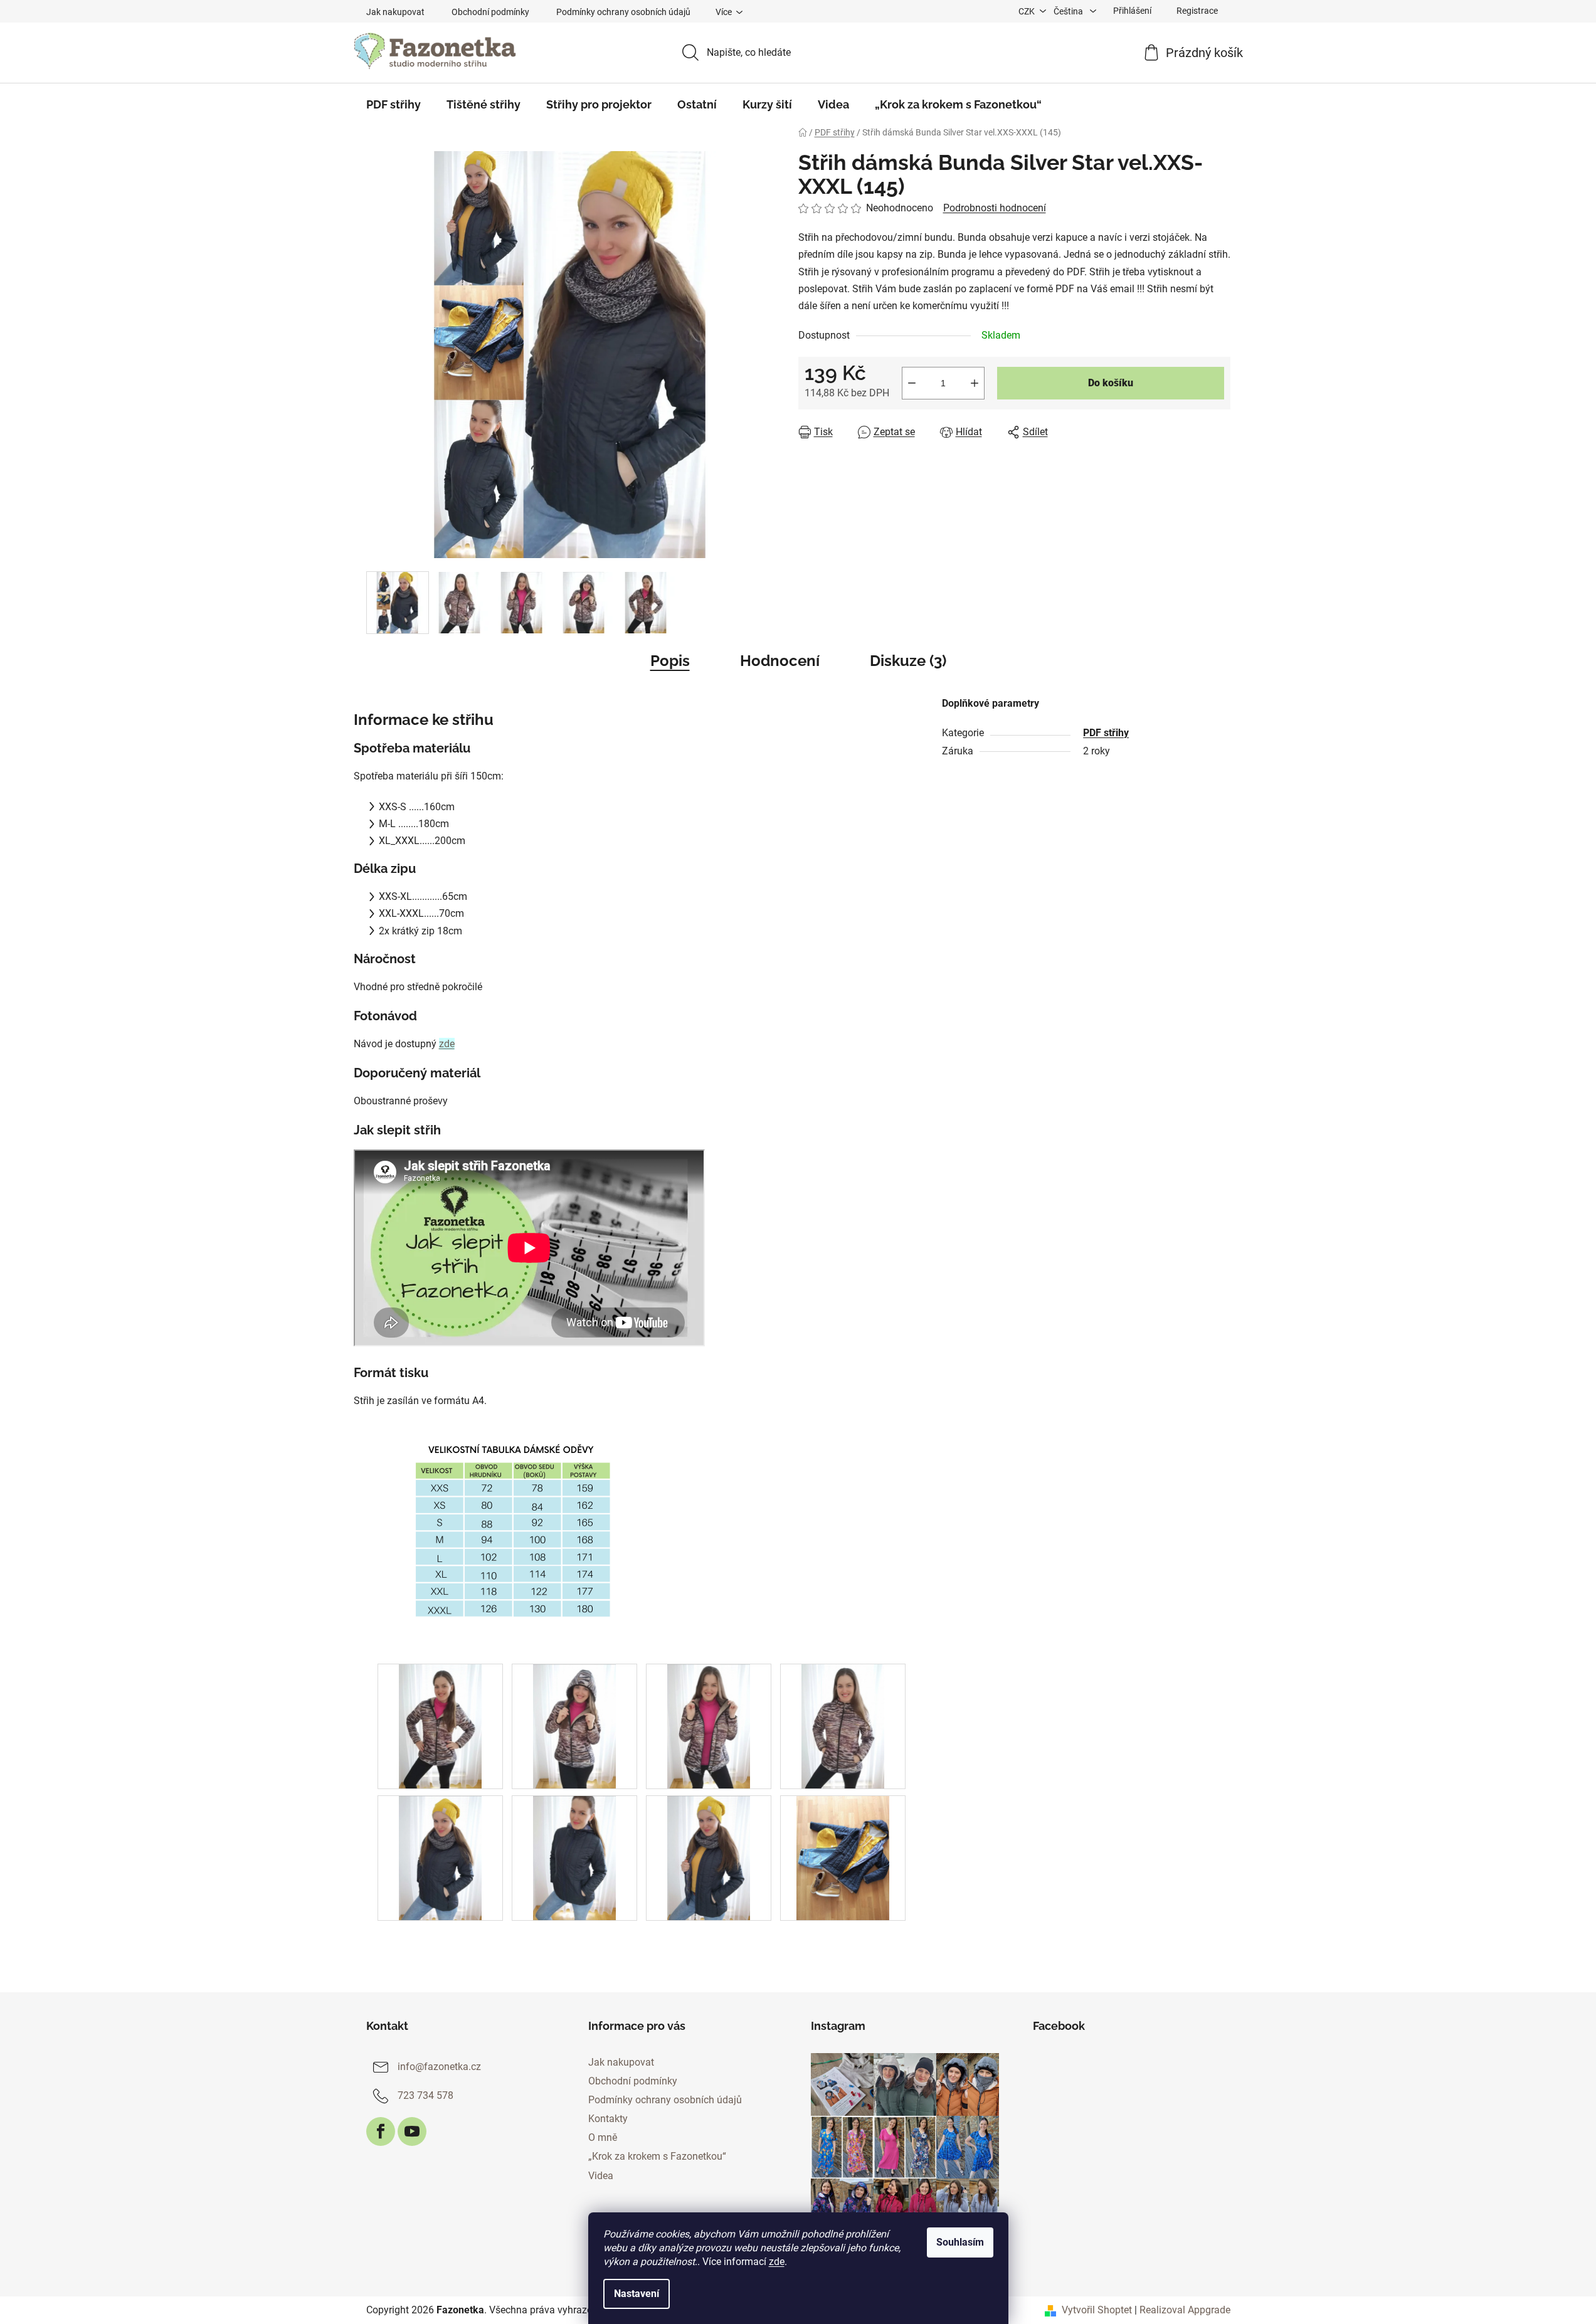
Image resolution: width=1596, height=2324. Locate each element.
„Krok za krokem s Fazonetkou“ (657, 2156)
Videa (601, 2176)
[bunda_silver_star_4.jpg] (843, 1857)
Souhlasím (960, 2242)
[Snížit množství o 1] (912, 383)
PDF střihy (1106, 733)
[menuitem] (394, 105)
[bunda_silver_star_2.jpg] (574, 1857)
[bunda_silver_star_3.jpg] (709, 1857)
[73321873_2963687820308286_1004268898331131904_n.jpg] (574, 1725)
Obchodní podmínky (490, 12)
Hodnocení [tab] (780, 661)
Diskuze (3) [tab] (908, 661)
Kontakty (608, 2119)
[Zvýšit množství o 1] (975, 383)
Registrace (1197, 11)
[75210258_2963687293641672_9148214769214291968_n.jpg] (843, 1725)
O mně (603, 2137)
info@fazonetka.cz (439, 2067)
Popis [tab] (670, 661)
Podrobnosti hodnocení (995, 208)
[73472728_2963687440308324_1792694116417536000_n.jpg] (709, 1725)
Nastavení (637, 2294)
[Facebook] (381, 2131)
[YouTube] (412, 2131)
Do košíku (1111, 383)
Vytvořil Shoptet (1097, 2310)
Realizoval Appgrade (1185, 2310)
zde (777, 2262)
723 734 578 (425, 2095)
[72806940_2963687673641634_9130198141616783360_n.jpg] (440, 1725)
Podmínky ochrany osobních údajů (623, 12)
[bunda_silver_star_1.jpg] (440, 1857)
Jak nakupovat (395, 12)
